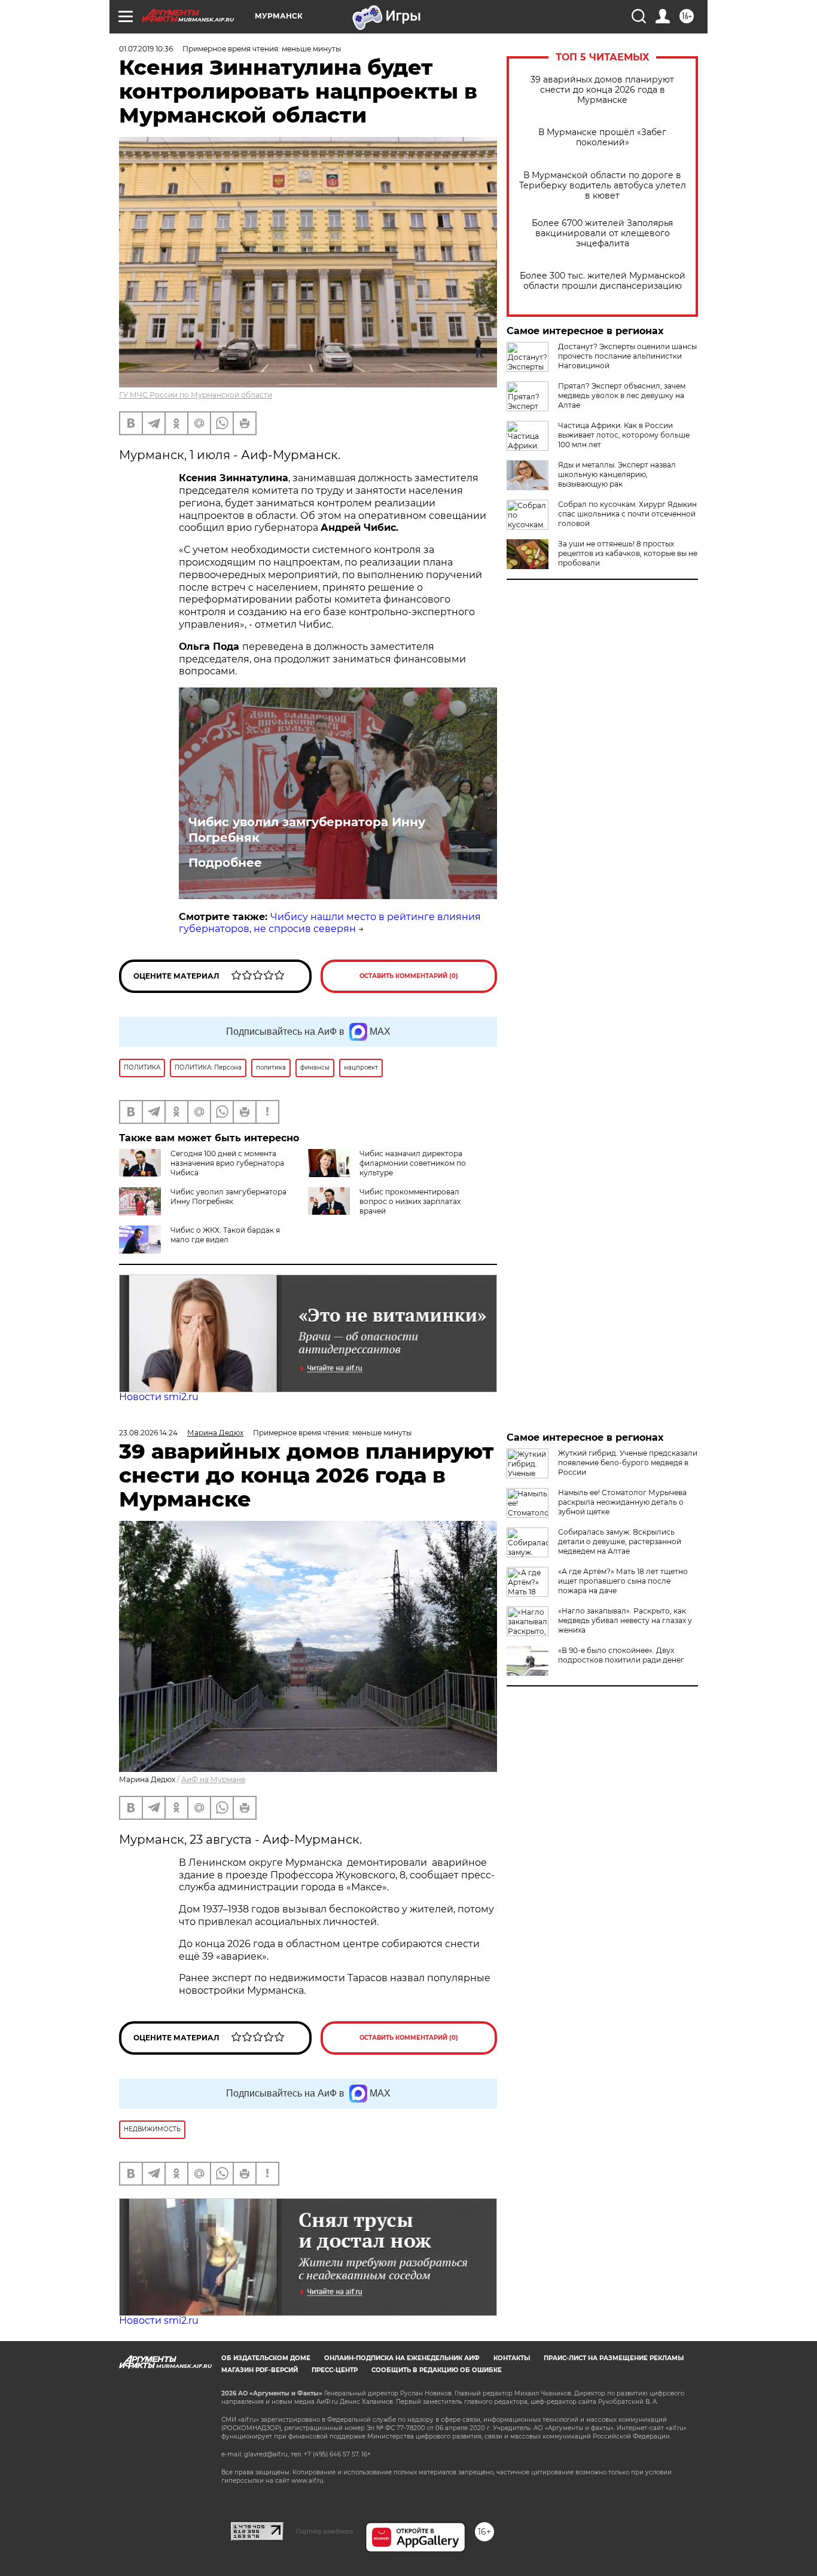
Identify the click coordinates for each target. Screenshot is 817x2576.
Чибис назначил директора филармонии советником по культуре (413, 1163)
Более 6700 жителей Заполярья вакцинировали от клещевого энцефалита (602, 233)
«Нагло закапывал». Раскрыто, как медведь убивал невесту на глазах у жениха (625, 1620)
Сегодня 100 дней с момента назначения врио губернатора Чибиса (227, 1163)
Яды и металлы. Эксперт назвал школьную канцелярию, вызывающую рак (617, 474)
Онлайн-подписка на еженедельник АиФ (402, 2358)
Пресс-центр (335, 2370)
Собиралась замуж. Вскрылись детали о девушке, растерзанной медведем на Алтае (620, 1541)
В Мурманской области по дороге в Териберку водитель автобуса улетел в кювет (603, 186)
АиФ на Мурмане (213, 1779)
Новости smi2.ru (159, 1397)
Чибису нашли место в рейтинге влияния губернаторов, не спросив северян (330, 923)
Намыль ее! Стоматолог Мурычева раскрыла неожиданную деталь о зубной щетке (622, 1502)
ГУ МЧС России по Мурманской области (196, 395)
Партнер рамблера (324, 2531)
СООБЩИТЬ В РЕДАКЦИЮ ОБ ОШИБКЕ (437, 2370)
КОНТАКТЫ (512, 2358)
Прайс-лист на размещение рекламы (614, 2358)
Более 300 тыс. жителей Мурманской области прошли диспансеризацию (603, 281)
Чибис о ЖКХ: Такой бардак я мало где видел (225, 1235)
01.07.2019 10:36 (146, 49)
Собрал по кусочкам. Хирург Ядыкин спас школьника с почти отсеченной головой (627, 514)
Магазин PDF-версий (260, 2370)
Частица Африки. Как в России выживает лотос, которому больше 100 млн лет (624, 435)
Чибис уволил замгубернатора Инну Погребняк (307, 830)
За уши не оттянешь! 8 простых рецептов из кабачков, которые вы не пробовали (628, 553)
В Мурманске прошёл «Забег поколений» (602, 137)
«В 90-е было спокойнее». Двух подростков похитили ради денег (621, 1655)
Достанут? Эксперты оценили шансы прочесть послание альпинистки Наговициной (627, 356)
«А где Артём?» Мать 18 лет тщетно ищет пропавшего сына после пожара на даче (623, 1581)
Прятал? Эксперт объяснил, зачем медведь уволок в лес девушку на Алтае (622, 395)
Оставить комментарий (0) (409, 976)
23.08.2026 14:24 (148, 1433)
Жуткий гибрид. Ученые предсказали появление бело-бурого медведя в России (628, 1463)
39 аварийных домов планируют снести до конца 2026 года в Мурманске (602, 90)
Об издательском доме (266, 2358)
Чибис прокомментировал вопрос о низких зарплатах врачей (410, 1201)
